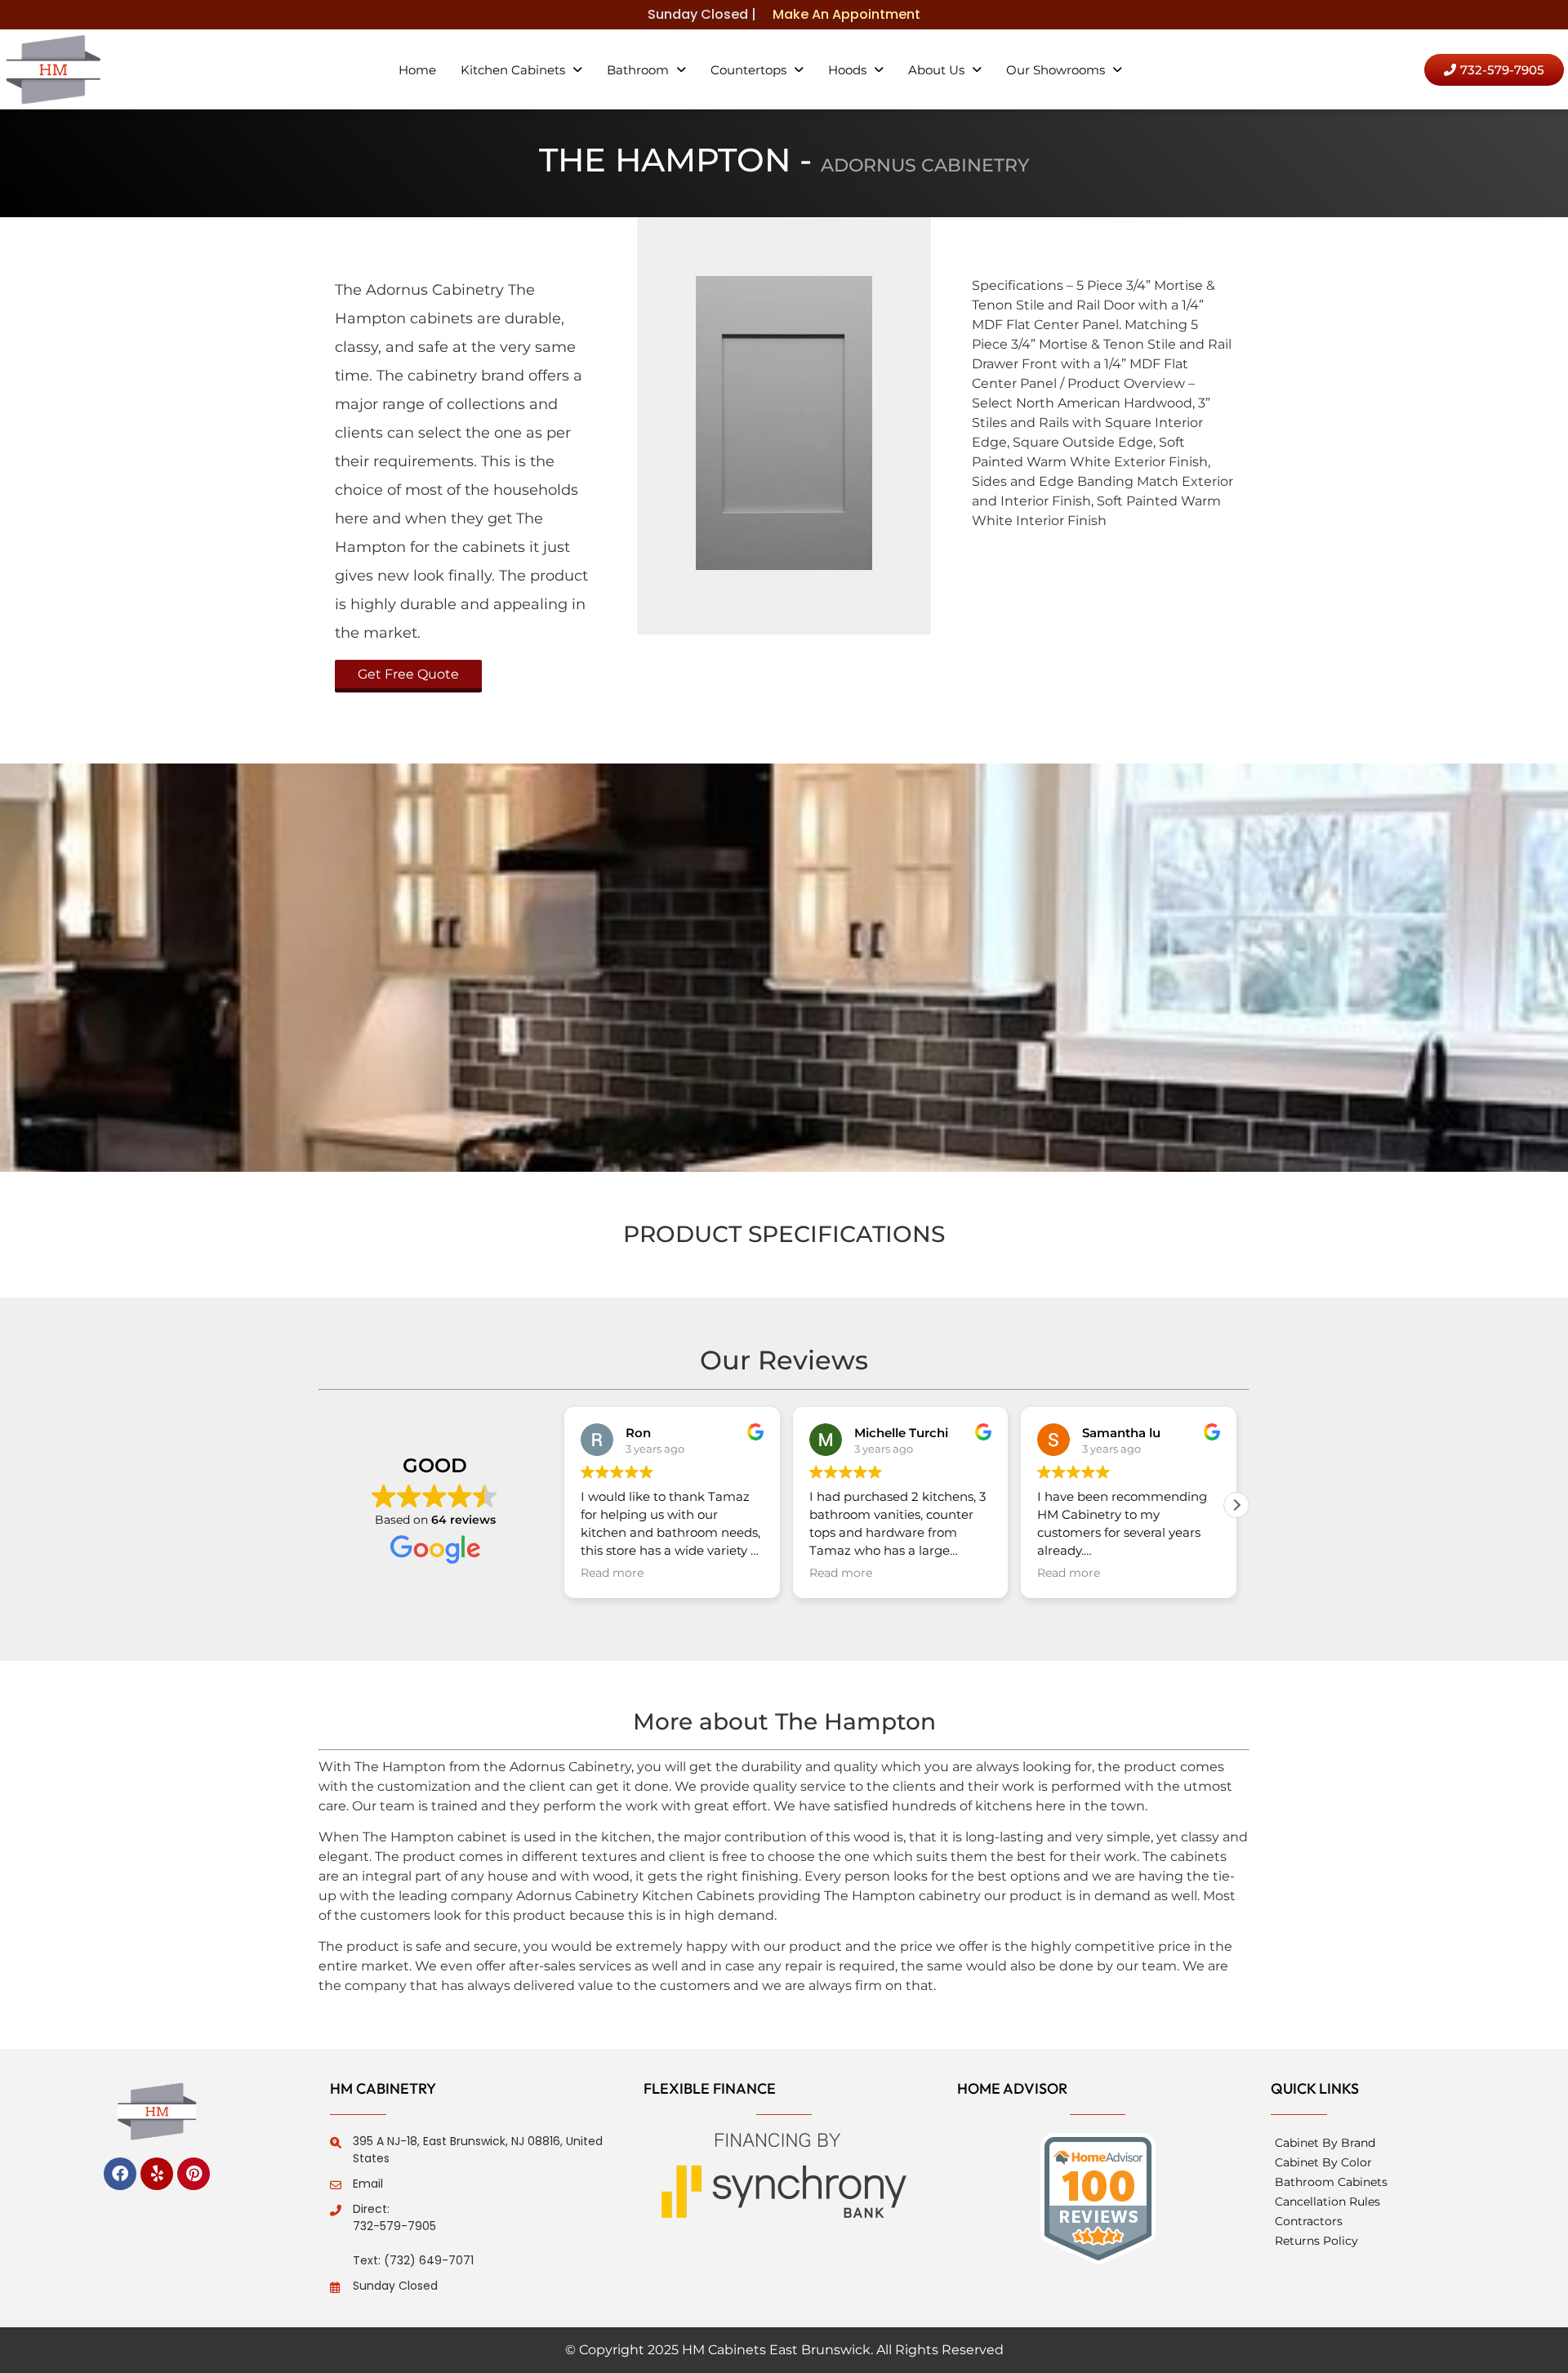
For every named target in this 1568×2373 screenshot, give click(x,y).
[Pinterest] (194, 2174)
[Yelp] (157, 2174)
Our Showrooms (1056, 70)
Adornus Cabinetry (925, 165)
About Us (936, 70)
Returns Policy (1316, 2241)
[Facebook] (120, 2174)
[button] (521, 70)
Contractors (1309, 2221)
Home (417, 70)
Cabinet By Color (1323, 2162)
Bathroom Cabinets (1331, 2182)
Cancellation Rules (1327, 2202)
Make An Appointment (846, 14)
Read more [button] (612, 1573)
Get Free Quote (408, 674)
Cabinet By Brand (1325, 2143)
